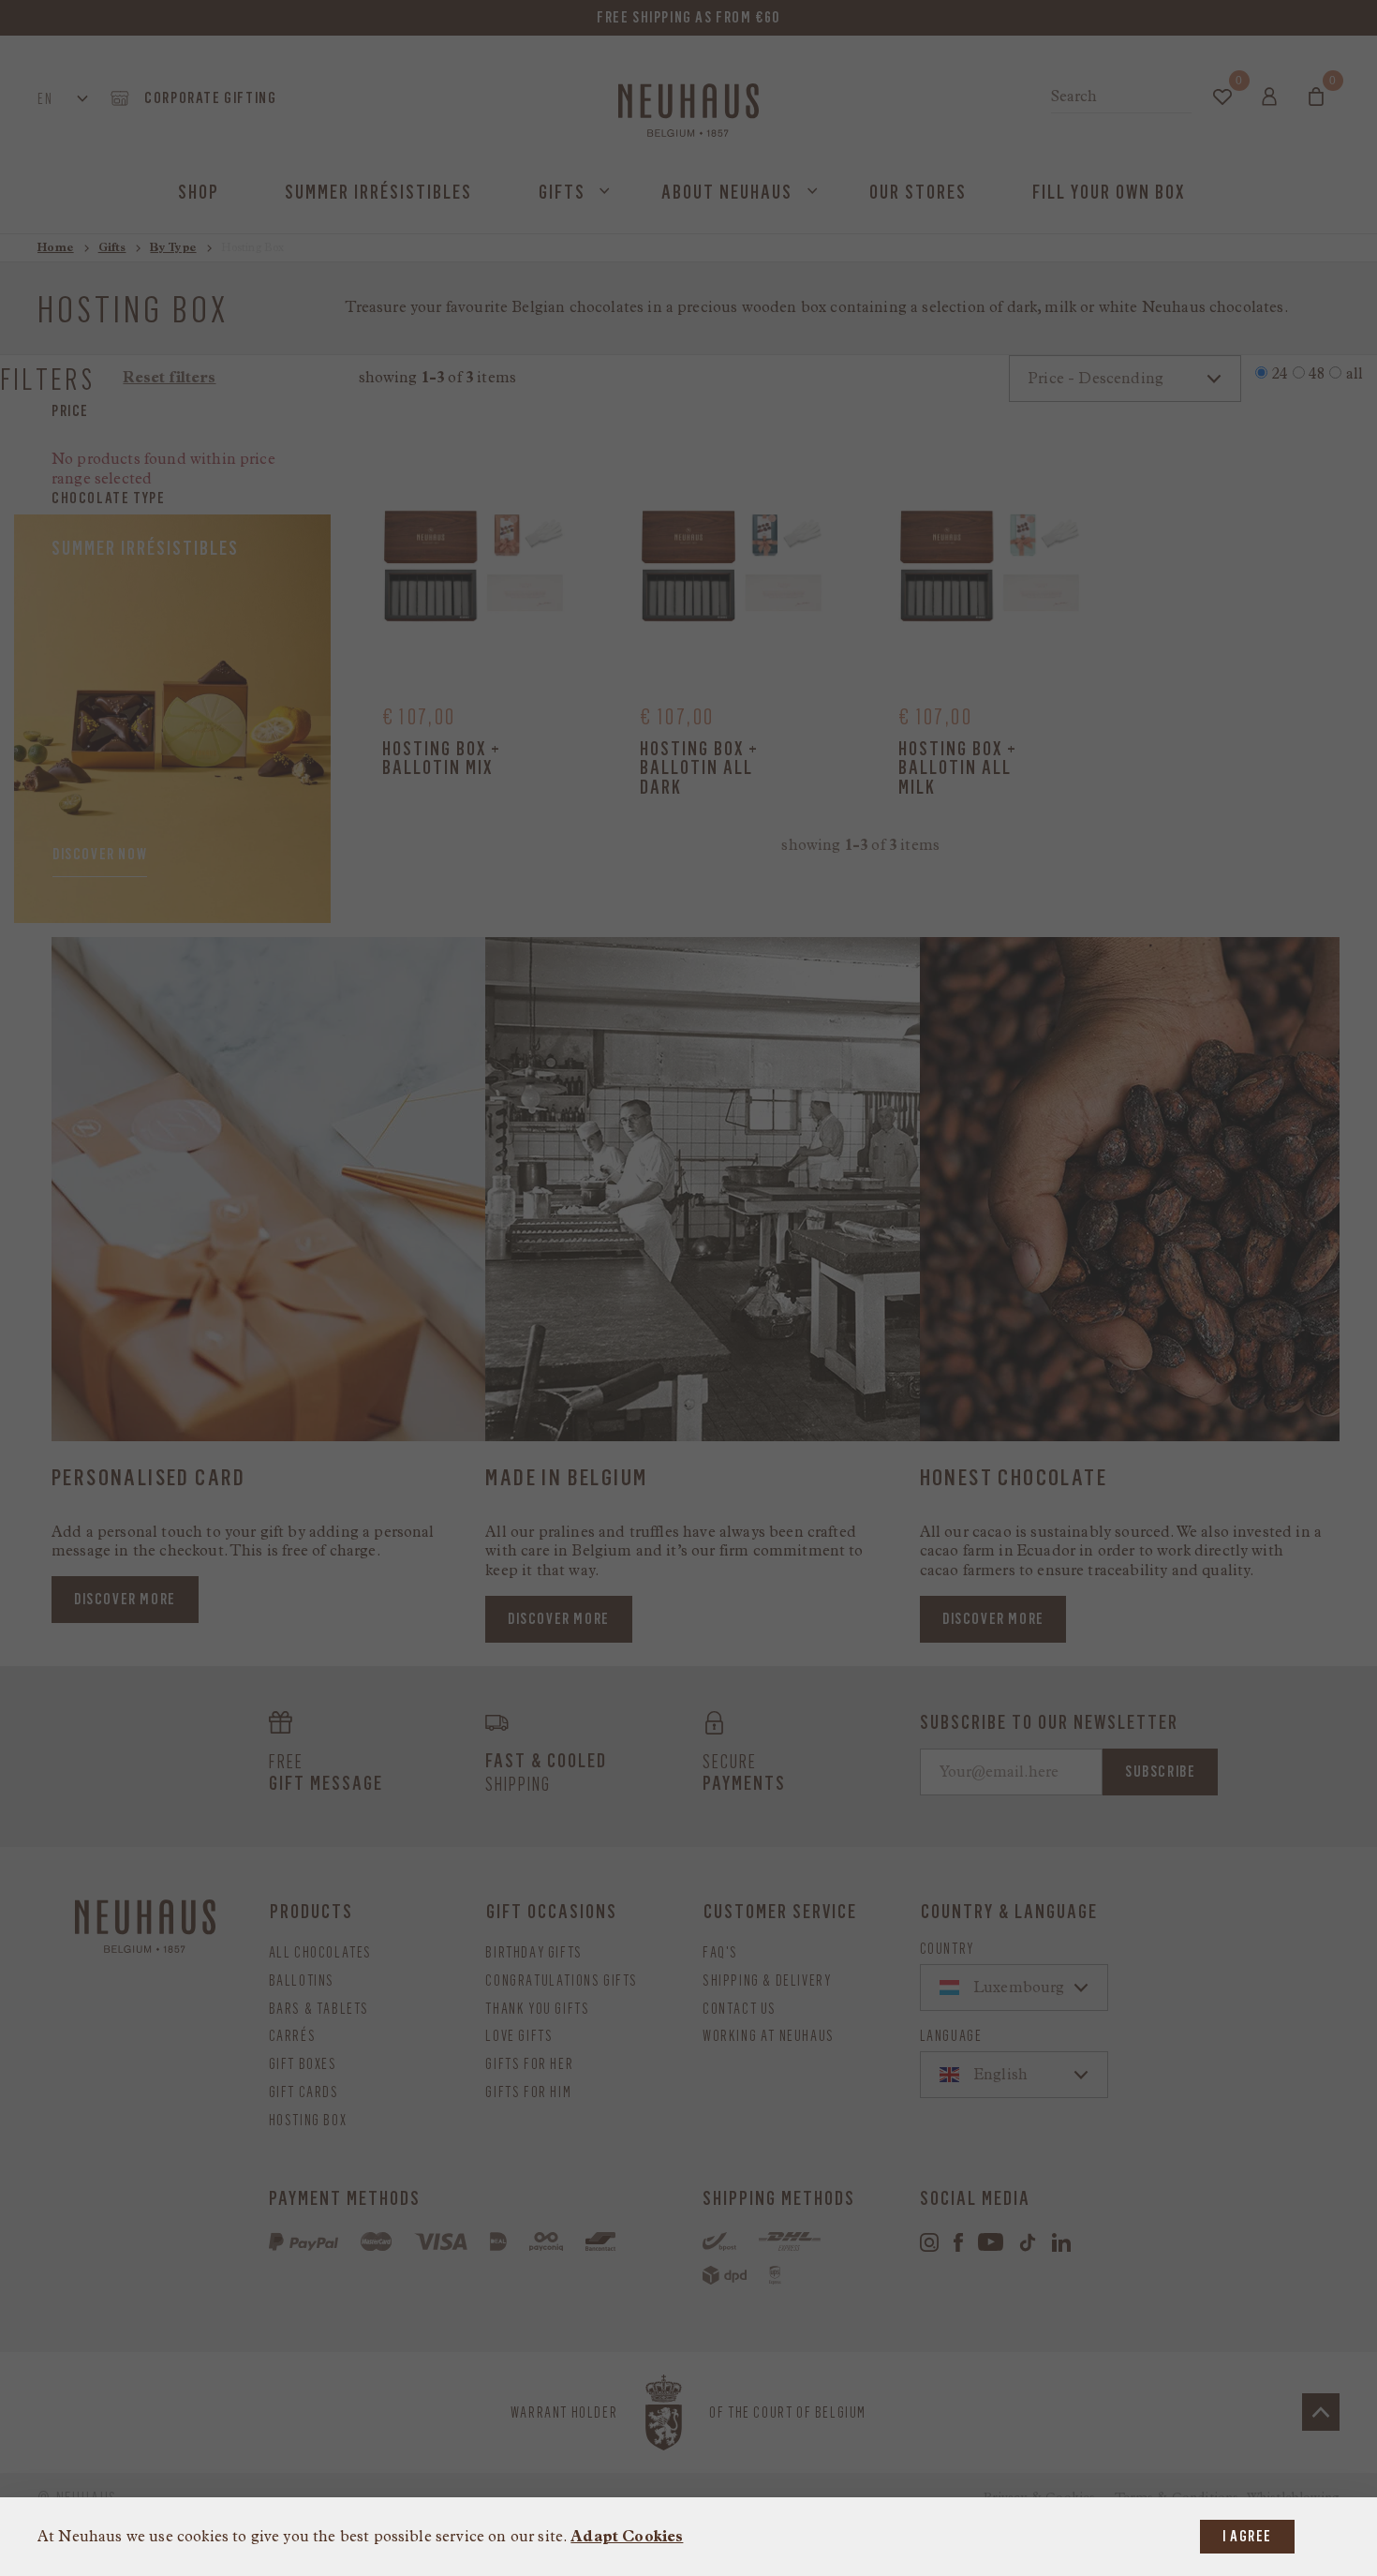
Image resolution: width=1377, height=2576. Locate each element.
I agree (1247, 2536)
